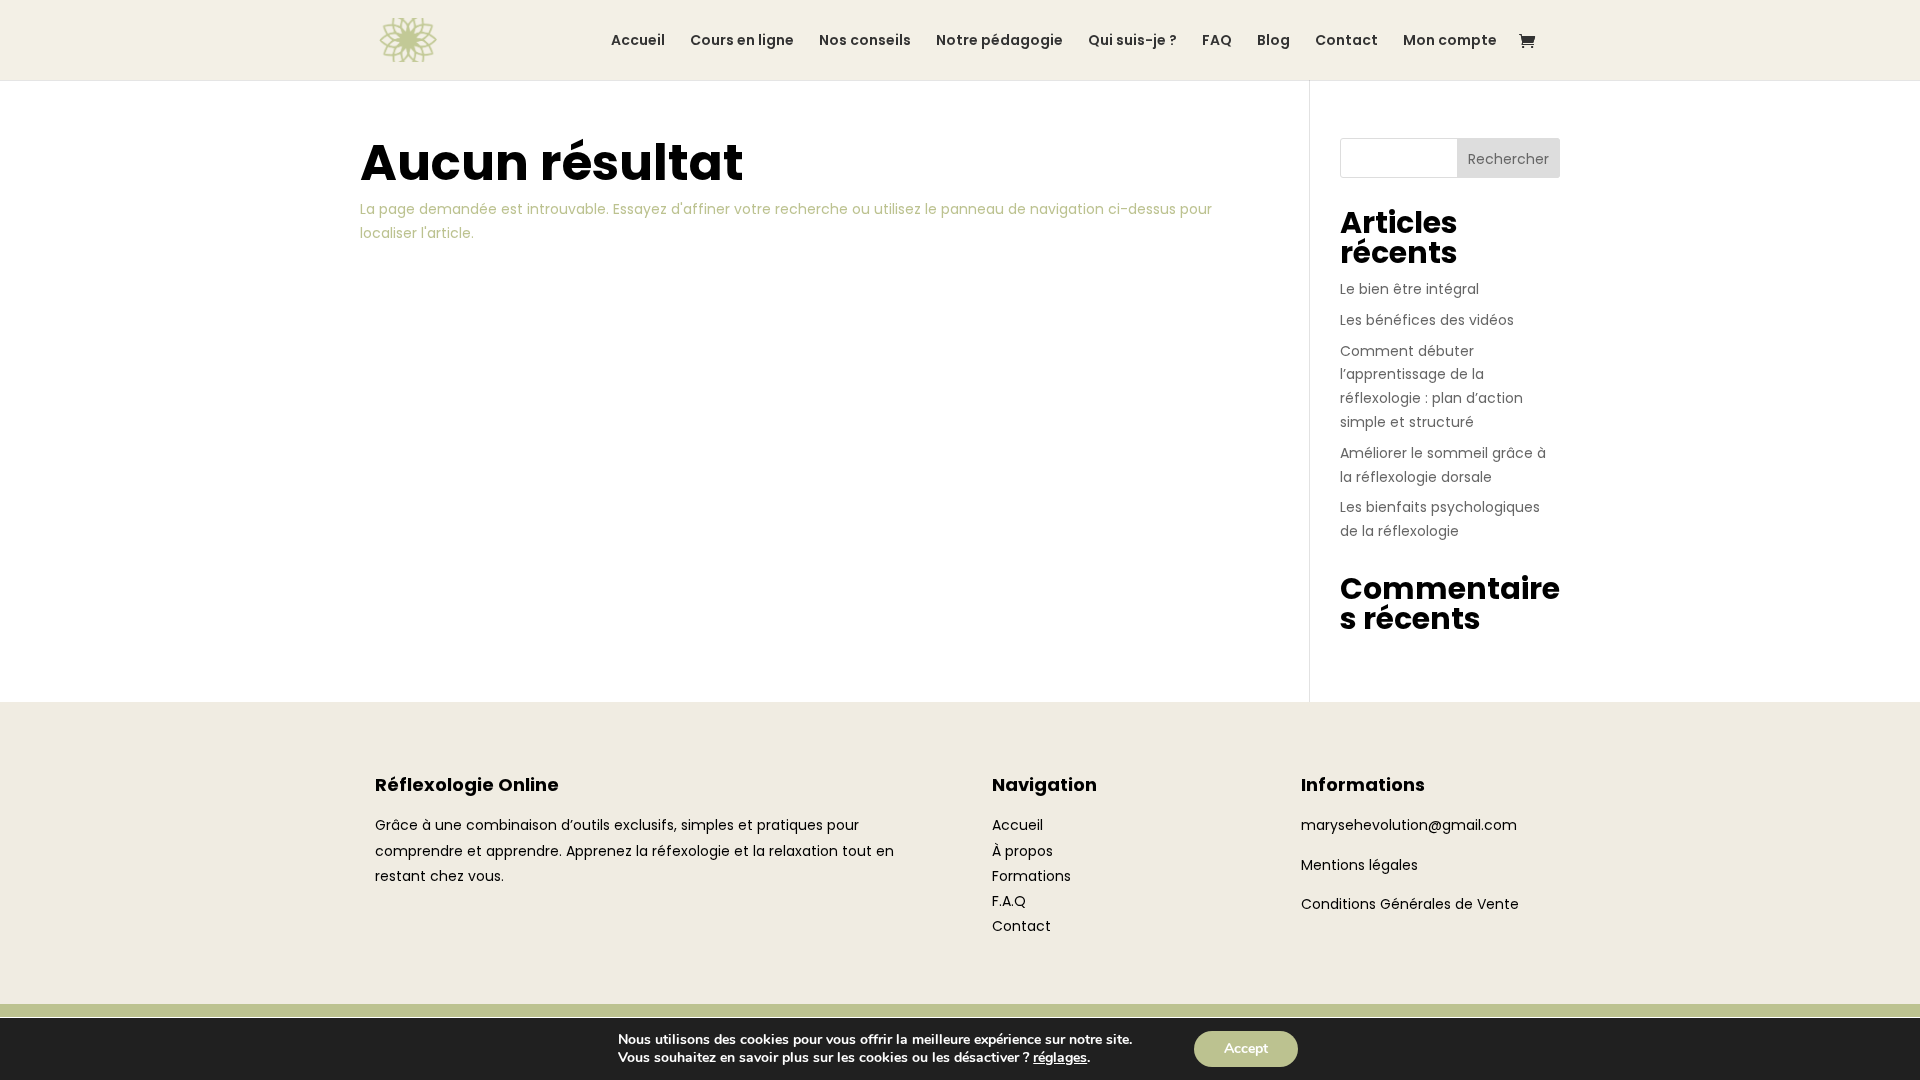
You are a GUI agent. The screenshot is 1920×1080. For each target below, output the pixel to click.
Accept (1246, 1048)
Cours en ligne (742, 41)
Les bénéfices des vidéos (1427, 320)
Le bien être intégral (1409, 289)
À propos (1022, 851)
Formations (1031, 876)
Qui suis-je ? (1132, 41)
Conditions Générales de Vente (1410, 904)
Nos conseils (865, 41)
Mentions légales (1359, 865)
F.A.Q (1009, 901)
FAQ (1217, 41)
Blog (1273, 41)
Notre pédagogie (999, 41)
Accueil (638, 41)
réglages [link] (1060, 1057)
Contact (1346, 41)
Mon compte (1450, 41)
